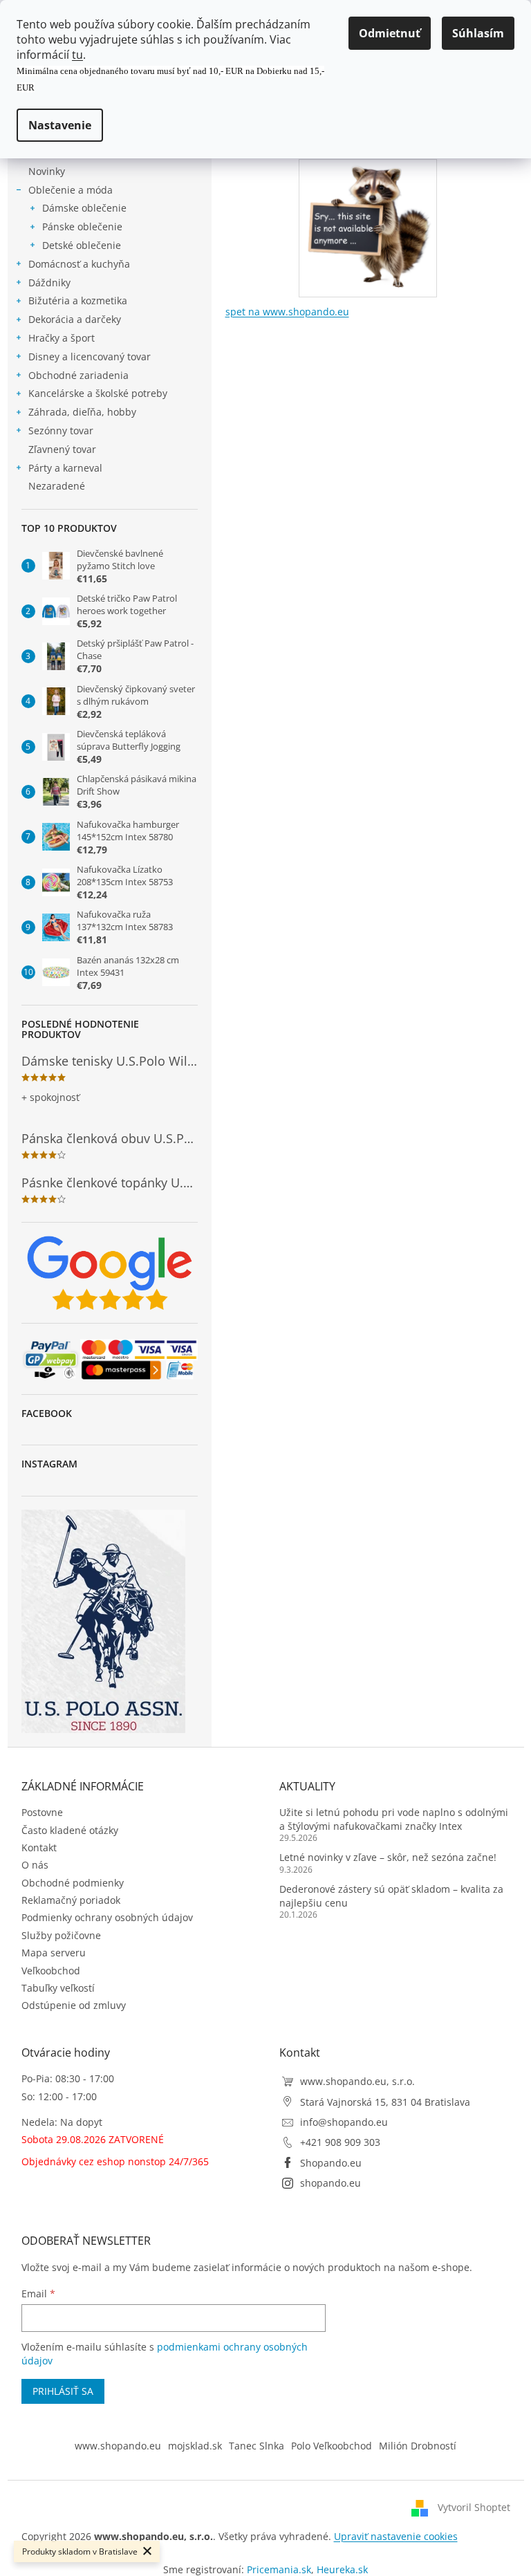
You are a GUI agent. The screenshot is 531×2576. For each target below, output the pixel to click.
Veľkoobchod (51, 1971)
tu (77, 55)
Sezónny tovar (61, 430)
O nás (35, 1865)
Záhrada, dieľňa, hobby (82, 412)
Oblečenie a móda (71, 190)
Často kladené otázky (70, 1830)
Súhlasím (478, 33)
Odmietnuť (390, 33)
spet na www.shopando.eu (287, 312)
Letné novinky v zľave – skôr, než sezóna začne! (388, 1857)
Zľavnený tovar (62, 449)
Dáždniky (49, 282)
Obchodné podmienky (73, 1883)
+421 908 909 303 (340, 2142)
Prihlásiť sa (63, 2391)
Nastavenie (60, 125)
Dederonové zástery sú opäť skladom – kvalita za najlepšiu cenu (391, 1896)
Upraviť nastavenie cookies (396, 2536)
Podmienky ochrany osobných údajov (107, 1917)
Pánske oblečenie (82, 226)
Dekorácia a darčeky (75, 319)
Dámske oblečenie (84, 208)
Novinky (47, 171)
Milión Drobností (418, 2446)
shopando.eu (330, 2183)
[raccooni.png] (368, 224)
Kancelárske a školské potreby (98, 393)
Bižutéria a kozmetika (78, 300)
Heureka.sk (342, 2569)
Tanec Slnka (257, 2446)
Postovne (42, 1812)
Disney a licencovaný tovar (90, 356)
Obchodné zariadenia (78, 375)
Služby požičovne (61, 1935)
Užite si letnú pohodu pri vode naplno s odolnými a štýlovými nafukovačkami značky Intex (394, 1819)
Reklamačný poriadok (71, 1900)
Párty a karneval (65, 468)
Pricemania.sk (279, 2569)
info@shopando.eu (344, 2122)
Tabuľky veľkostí (58, 1988)
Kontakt (39, 1847)
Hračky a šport (62, 338)
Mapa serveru (54, 1953)
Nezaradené (57, 486)
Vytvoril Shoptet (474, 2507)
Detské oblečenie (82, 245)
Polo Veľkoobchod (332, 2446)
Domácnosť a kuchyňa (79, 264)
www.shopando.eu (118, 2446)
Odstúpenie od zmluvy (74, 2005)
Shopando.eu (331, 2163)
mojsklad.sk (195, 2446)
